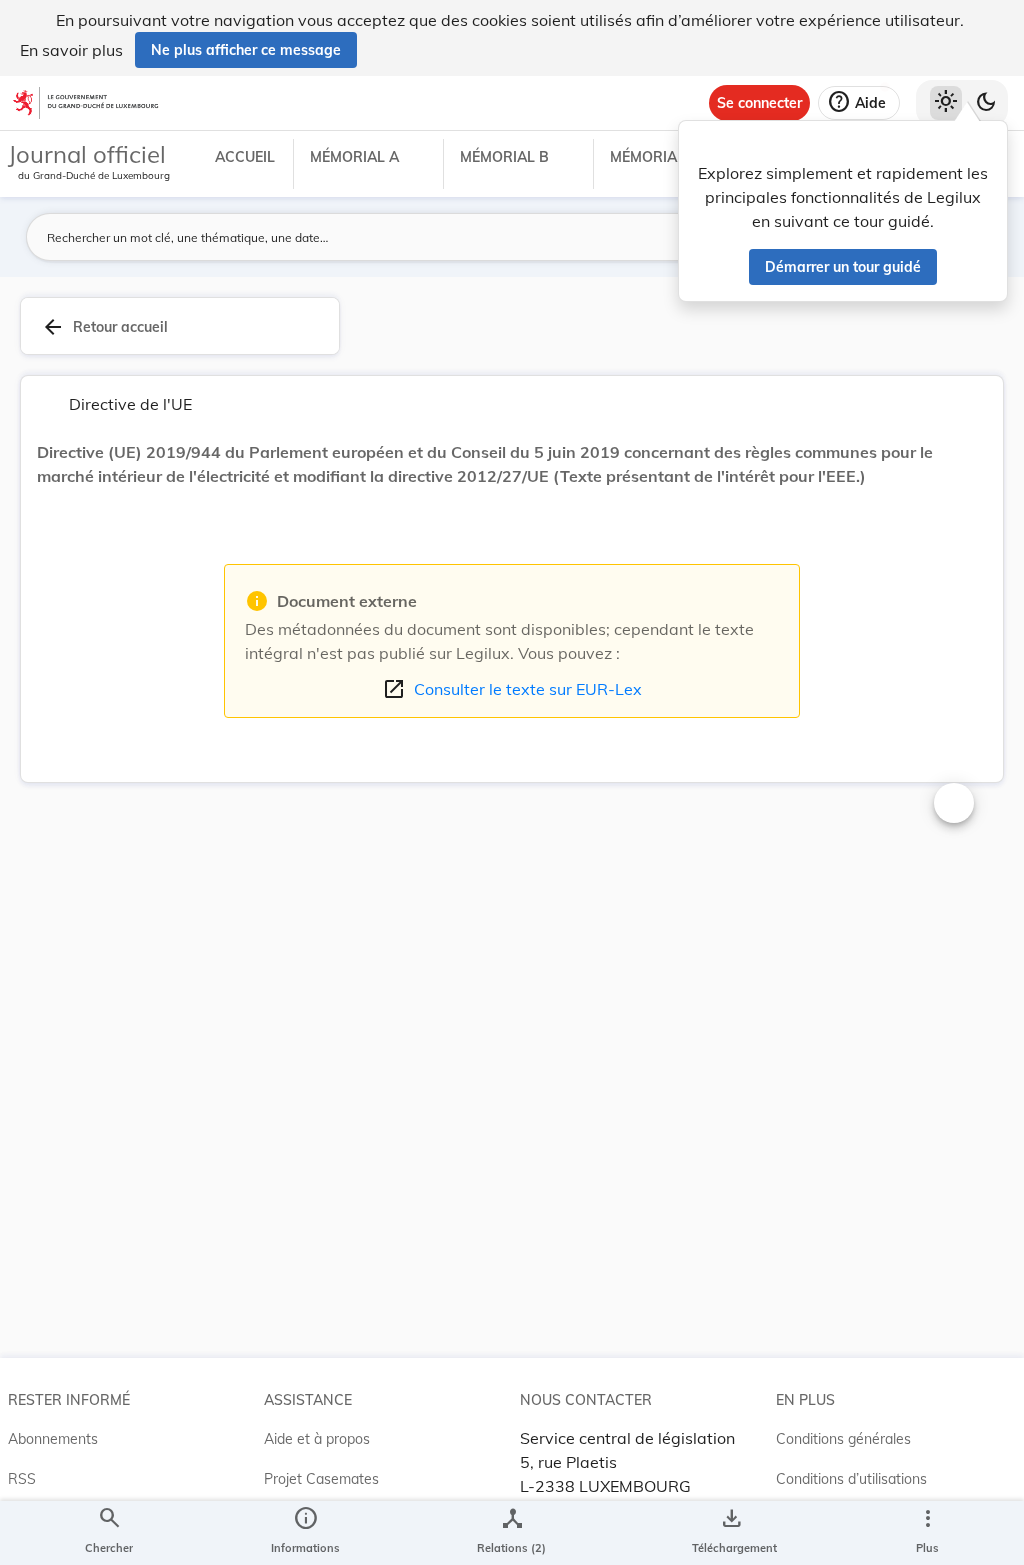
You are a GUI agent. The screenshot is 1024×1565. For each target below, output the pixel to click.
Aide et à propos (317, 1439)
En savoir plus (71, 50)
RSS (22, 1479)
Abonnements (53, 1439)
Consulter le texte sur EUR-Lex (512, 689)
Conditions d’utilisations (851, 1479)
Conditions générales (843, 1439)
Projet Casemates (321, 1479)
